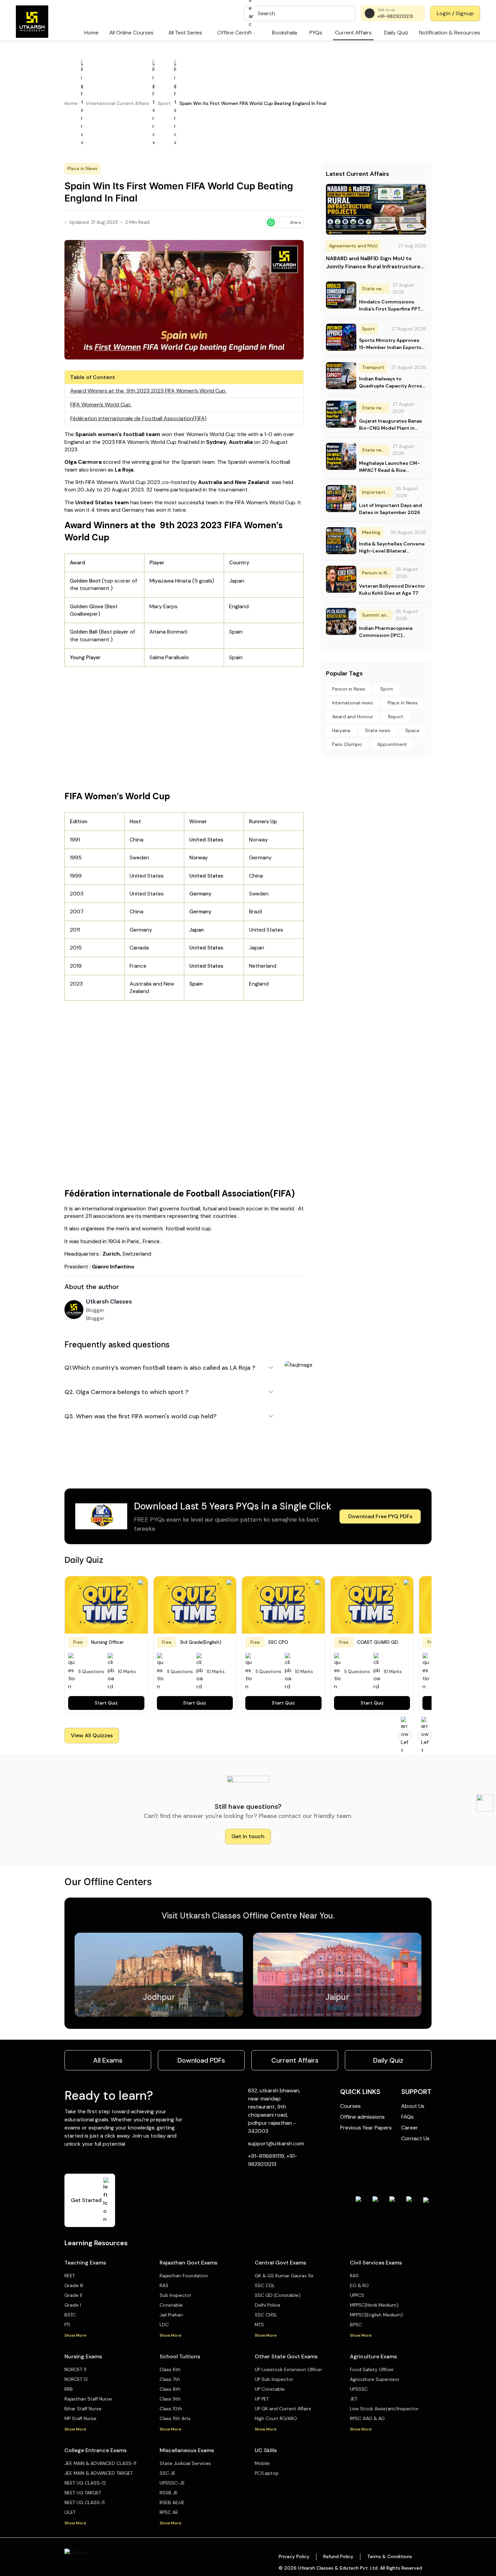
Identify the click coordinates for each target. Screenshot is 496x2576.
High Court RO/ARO (276, 2418)
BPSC (356, 2325)
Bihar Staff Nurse (83, 2409)
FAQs (407, 2117)
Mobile (262, 2463)
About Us (413, 2106)
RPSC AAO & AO (367, 2418)
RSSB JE (169, 2493)
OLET (70, 2512)
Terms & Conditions (390, 2556)
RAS (164, 2285)
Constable (171, 2305)
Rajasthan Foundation (184, 2276)
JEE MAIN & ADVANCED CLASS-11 (100, 2463)
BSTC (70, 2315)
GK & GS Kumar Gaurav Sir (284, 2276)
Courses (350, 2106)
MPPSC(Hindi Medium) (374, 2305)
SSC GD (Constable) (278, 2295)
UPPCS (357, 2295)
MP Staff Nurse (80, 2418)
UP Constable (270, 2389)
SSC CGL (265, 2285)
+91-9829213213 (395, 16)
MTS (259, 2325)
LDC (164, 2325)
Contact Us (415, 2138)
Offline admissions (362, 2117)
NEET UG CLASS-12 (85, 2483)
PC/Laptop (267, 2473)
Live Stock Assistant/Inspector (384, 2409)
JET (354, 2399)
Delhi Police (268, 2305)
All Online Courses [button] (131, 33)
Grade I (73, 2305)
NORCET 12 (76, 2379)
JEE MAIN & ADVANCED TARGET (99, 2473)
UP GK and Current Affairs (283, 2409)
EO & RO (359, 2285)
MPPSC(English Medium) (376, 2315)
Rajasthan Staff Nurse (88, 2399)
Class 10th (171, 2409)
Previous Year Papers (366, 2128)
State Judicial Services (185, 2463)
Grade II (73, 2295)
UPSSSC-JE (172, 2483)
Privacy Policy (294, 2556)
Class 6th (170, 2369)
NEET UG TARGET (83, 2493)
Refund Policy (338, 2556)
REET (70, 2276)
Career (410, 2128)
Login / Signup (455, 13)
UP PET (262, 2399)
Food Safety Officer (372, 2369)
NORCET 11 (75, 2369)
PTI (67, 2325)
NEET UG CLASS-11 (85, 2502)
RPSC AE (169, 2512)
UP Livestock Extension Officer (288, 2369)
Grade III (74, 2285)
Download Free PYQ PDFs (380, 1516)
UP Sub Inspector (274, 2379)
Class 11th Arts (175, 2418)
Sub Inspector (175, 2295)
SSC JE (168, 2473)
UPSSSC (359, 2389)
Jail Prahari (171, 2315)
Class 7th (170, 2379)
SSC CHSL (266, 2315)
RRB (69, 2389)
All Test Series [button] (185, 33)
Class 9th (170, 2399)
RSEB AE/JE (172, 2502)
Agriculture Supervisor (375, 2379)
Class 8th (170, 2389)
